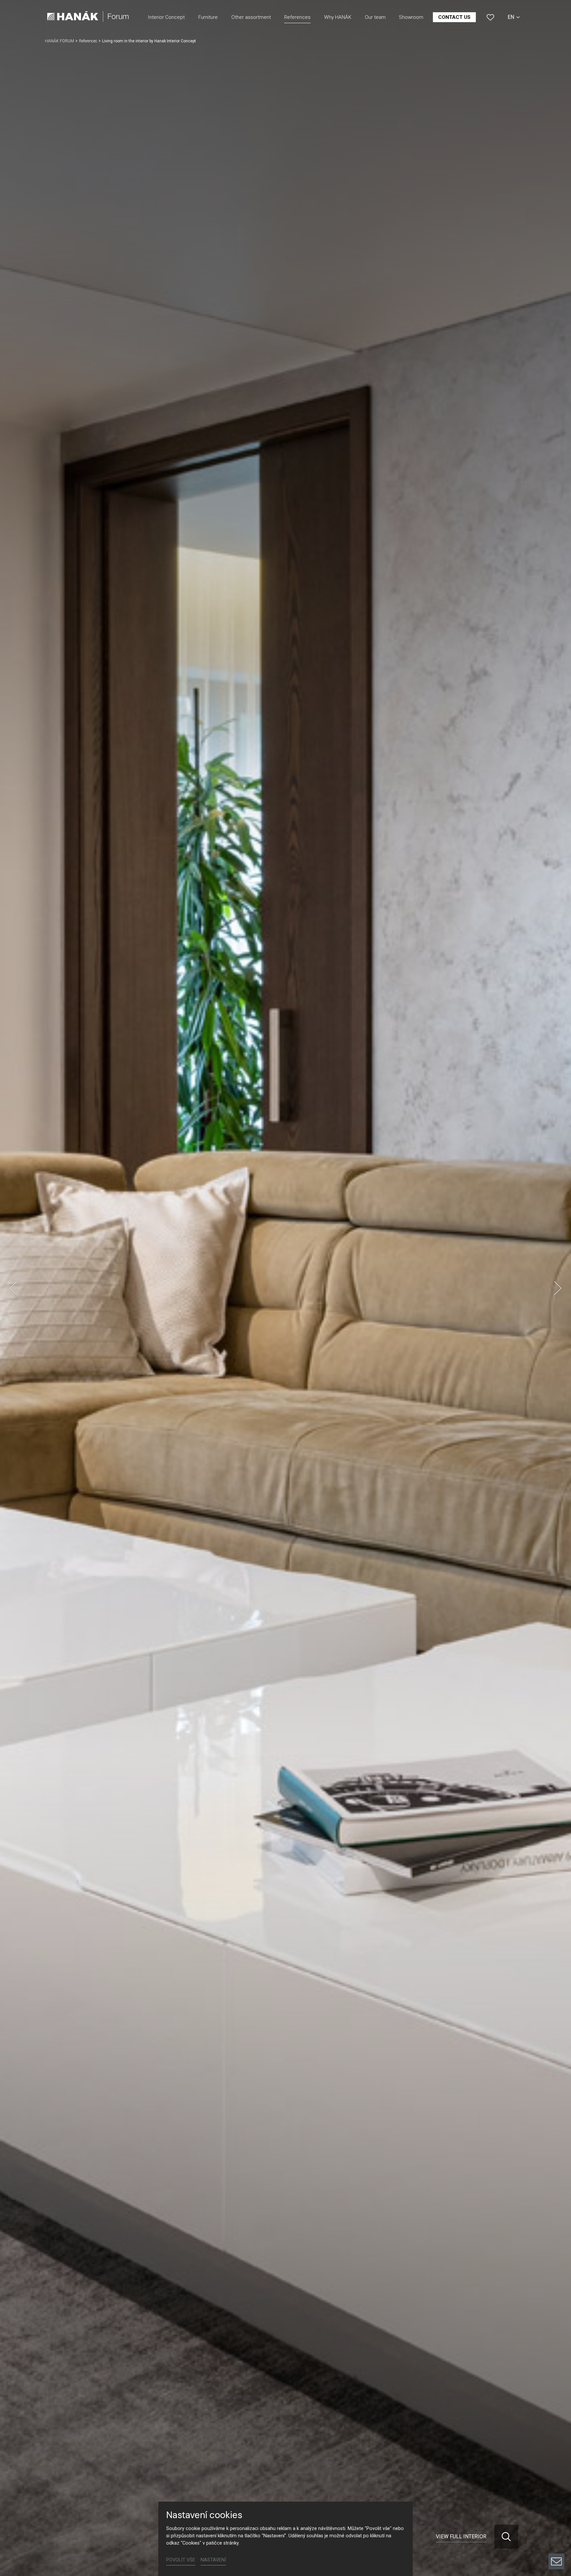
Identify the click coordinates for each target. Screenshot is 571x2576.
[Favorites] (490, 17)
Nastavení (213, 2560)
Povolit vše (181, 2560)
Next (558, 1288)
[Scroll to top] (556, 2539)
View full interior (461, 2536)
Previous (13, 1288)
